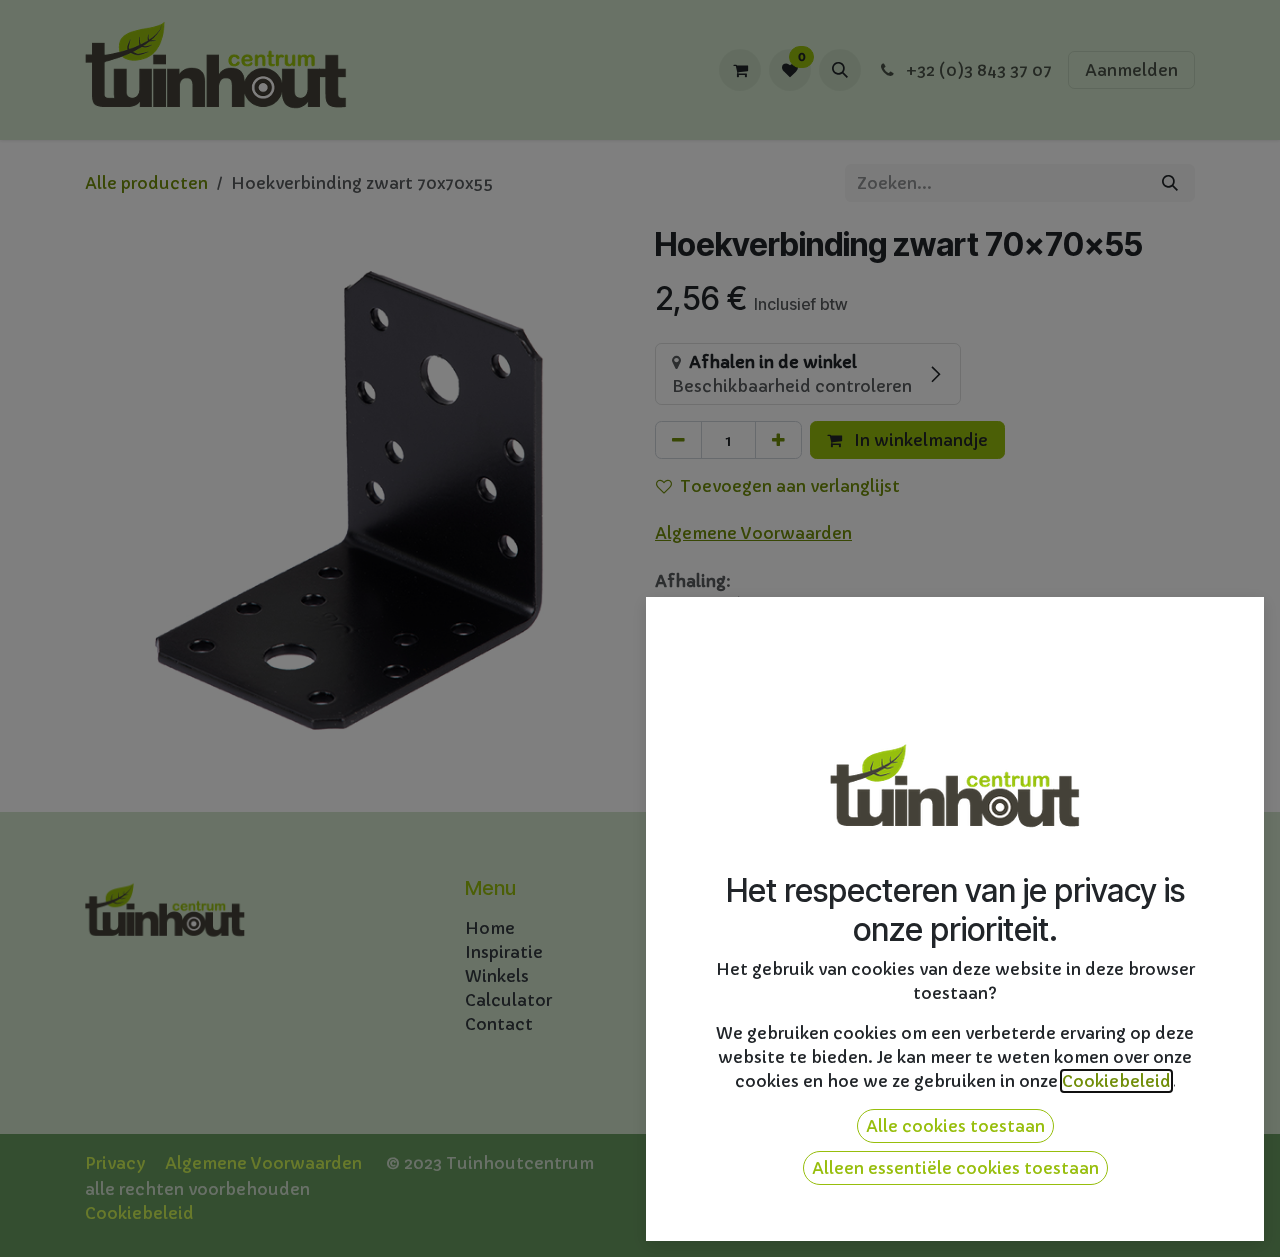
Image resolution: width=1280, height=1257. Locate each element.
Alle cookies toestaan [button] (955, 1126)
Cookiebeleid (1116, 1081)
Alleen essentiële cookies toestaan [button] (955, 1168)
